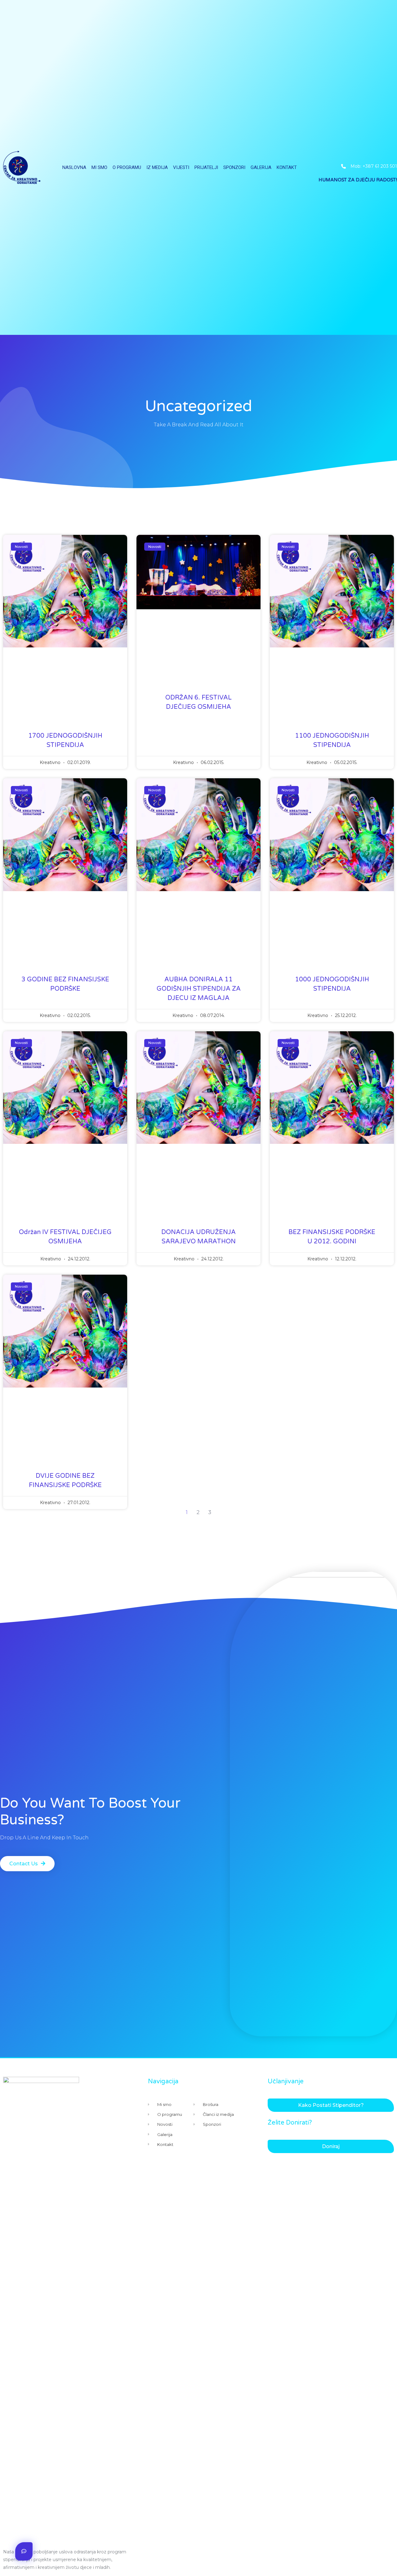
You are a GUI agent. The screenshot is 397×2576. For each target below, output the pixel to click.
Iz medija (157, 167)
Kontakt (287, 167)
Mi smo (99, 167)
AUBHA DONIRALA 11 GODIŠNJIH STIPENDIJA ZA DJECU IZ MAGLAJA (199, 989)
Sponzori (234, 167)
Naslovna (74, 167)
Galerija (261, 167)
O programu (127, 167)
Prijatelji (206, 167)
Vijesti (181, 167)
